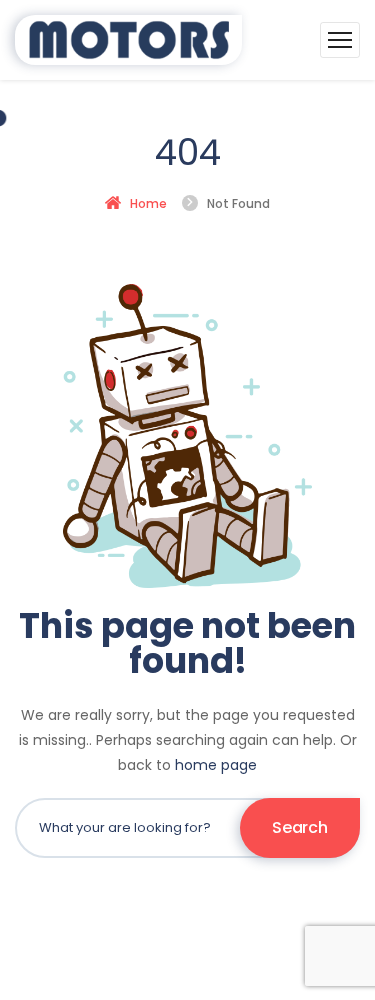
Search (299, 827)
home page (216, 765)
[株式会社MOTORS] (129, 40)
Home (148, 203)
